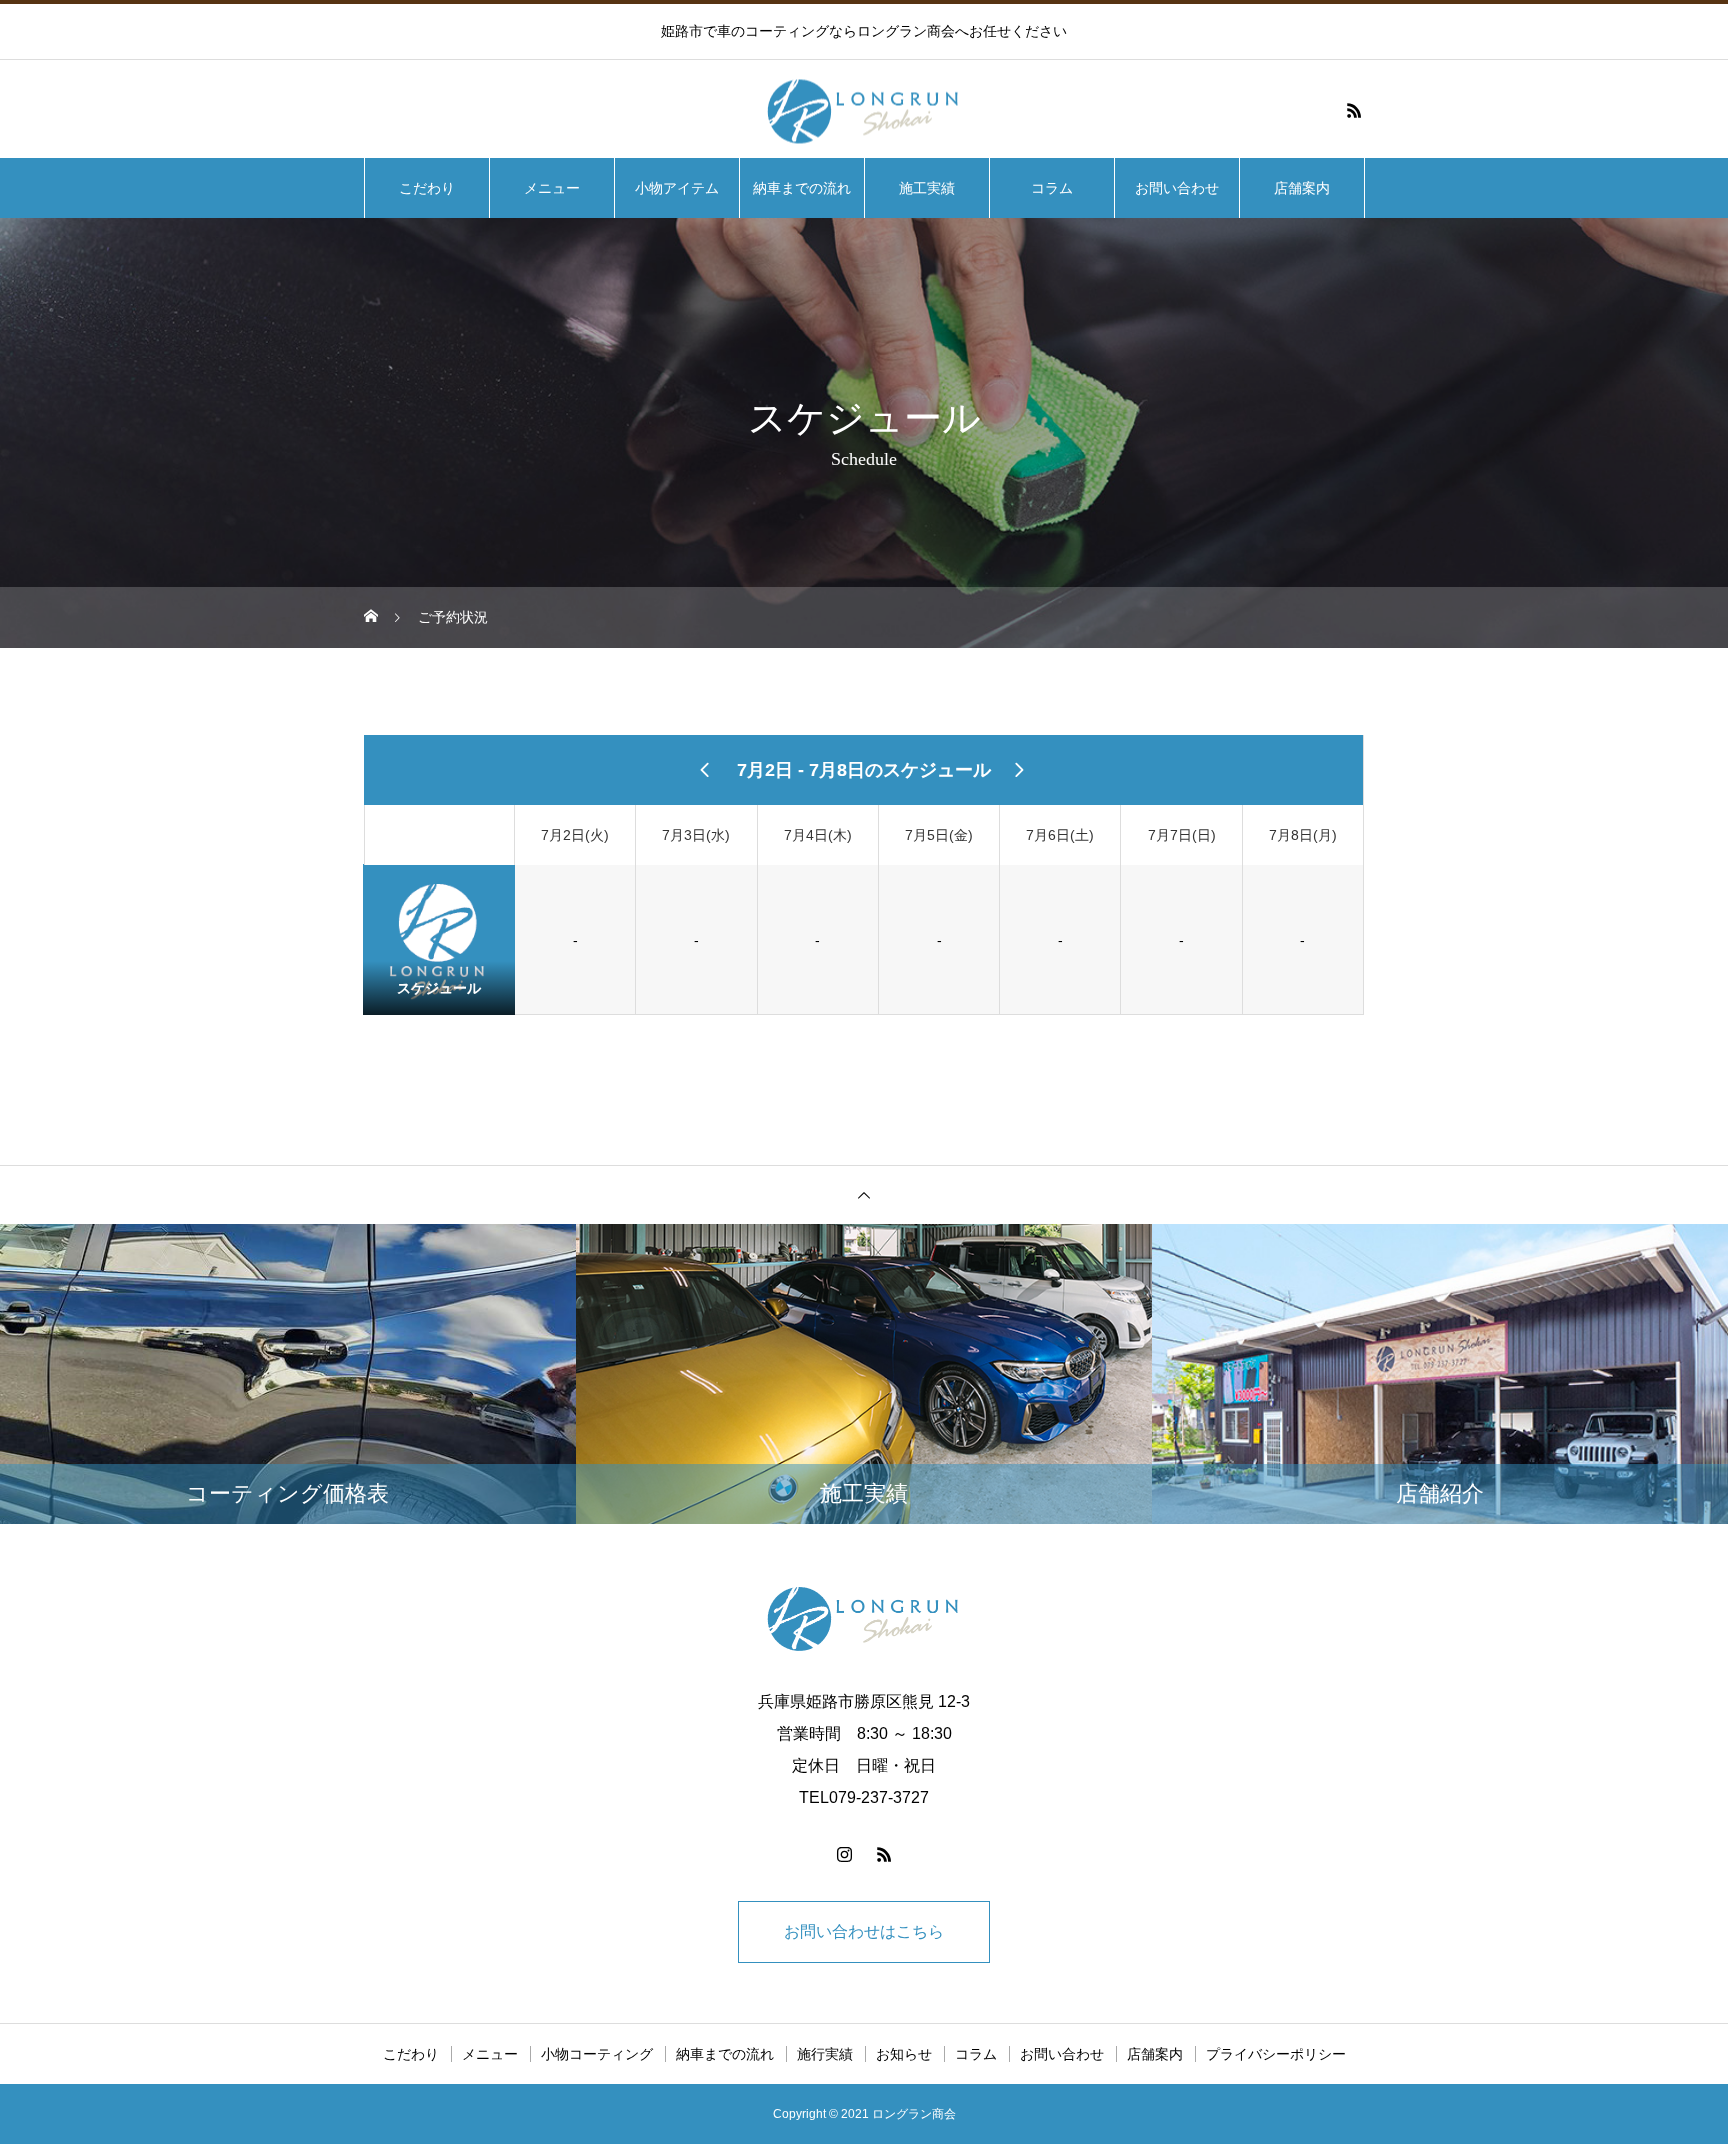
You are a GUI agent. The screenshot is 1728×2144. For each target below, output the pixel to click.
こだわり (427, 188)
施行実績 (825, 2054)
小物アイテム (677, 188)
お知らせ (904, 2054)
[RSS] (1354, 110)
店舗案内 (1302, 188)
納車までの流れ (802, 188)
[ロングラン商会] (864, 110)
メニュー (552, 188)
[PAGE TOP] (864, 1194)
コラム (1052, 188)
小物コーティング (597, 2054)
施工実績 (927, 188)
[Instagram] (844, 1854)
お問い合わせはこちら (864, 1931)
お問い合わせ (1177, 188)
